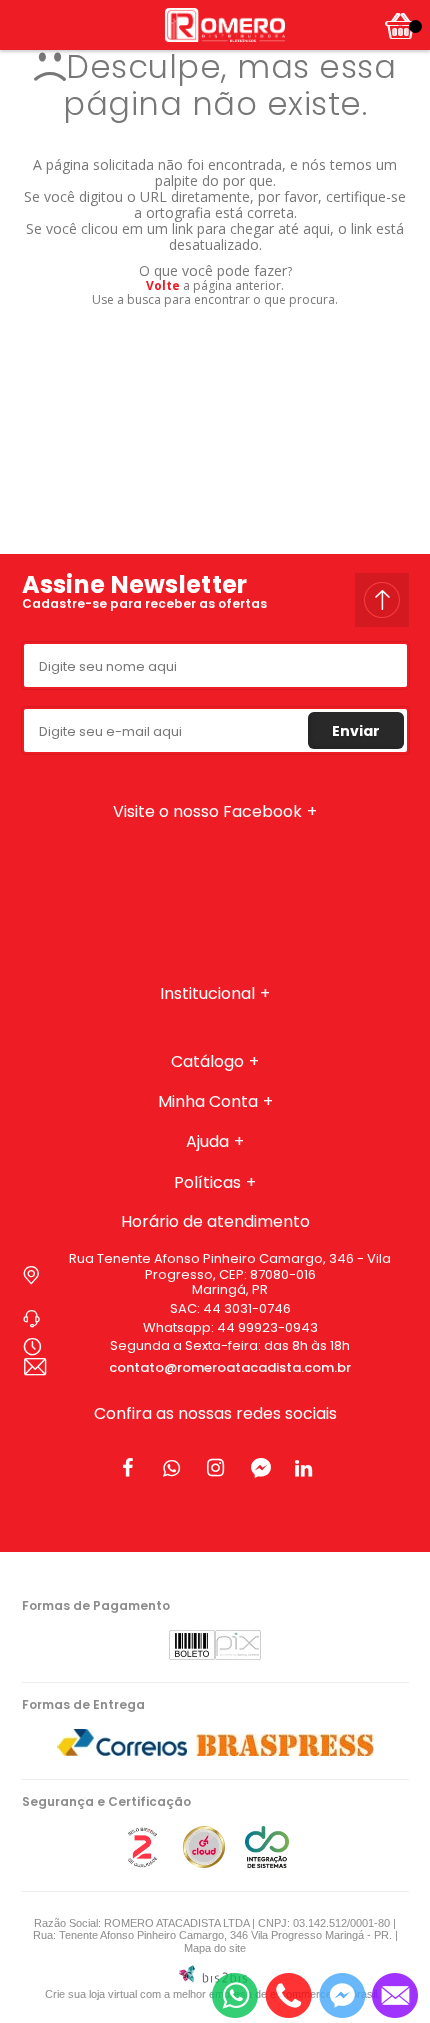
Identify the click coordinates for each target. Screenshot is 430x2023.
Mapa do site (215, 1948)
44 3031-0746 (247, 1308)
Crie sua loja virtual (91, 1994)
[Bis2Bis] (142, 1863)
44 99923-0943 (267, 1327)
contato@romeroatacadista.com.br (230, 1367)
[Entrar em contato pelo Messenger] (342, 1995)
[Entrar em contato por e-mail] (395, 1995)
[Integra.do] (266, 1863)
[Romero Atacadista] (225, 25)
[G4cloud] (204, 1863)
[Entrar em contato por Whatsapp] (235, 1995)
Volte (163, 285)
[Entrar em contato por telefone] (288, 1995)
